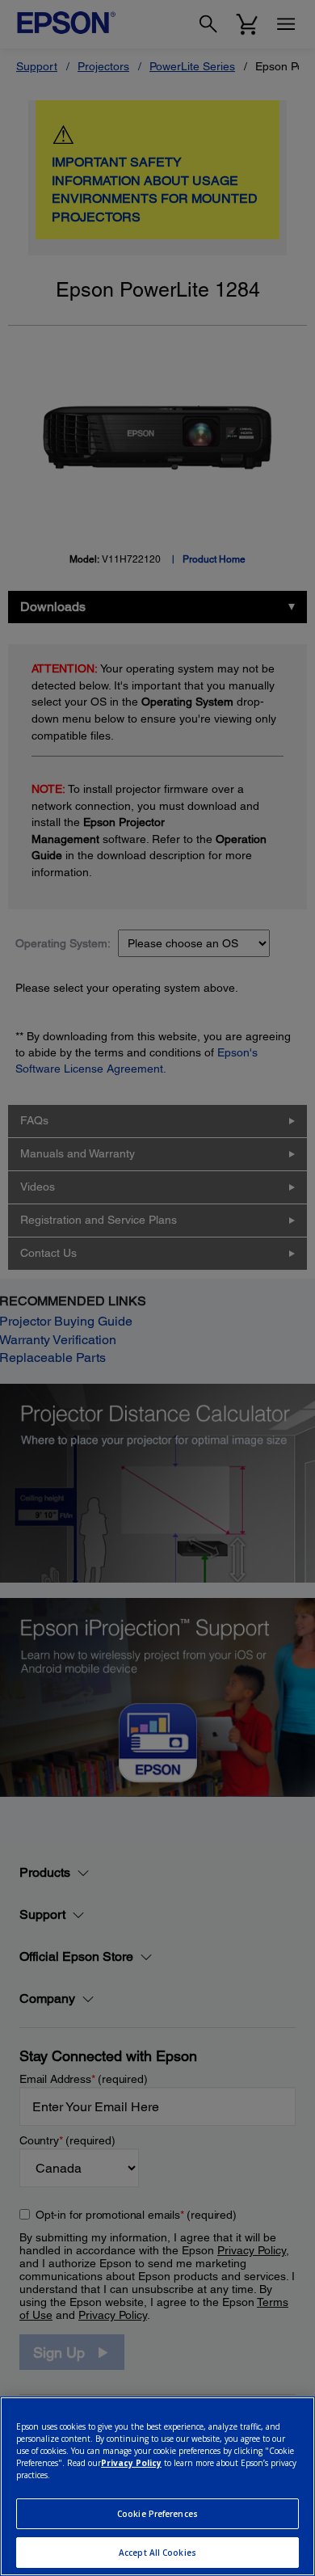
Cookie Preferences (157, 2514)
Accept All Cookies (157, 2553)
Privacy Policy (131, 2463)
